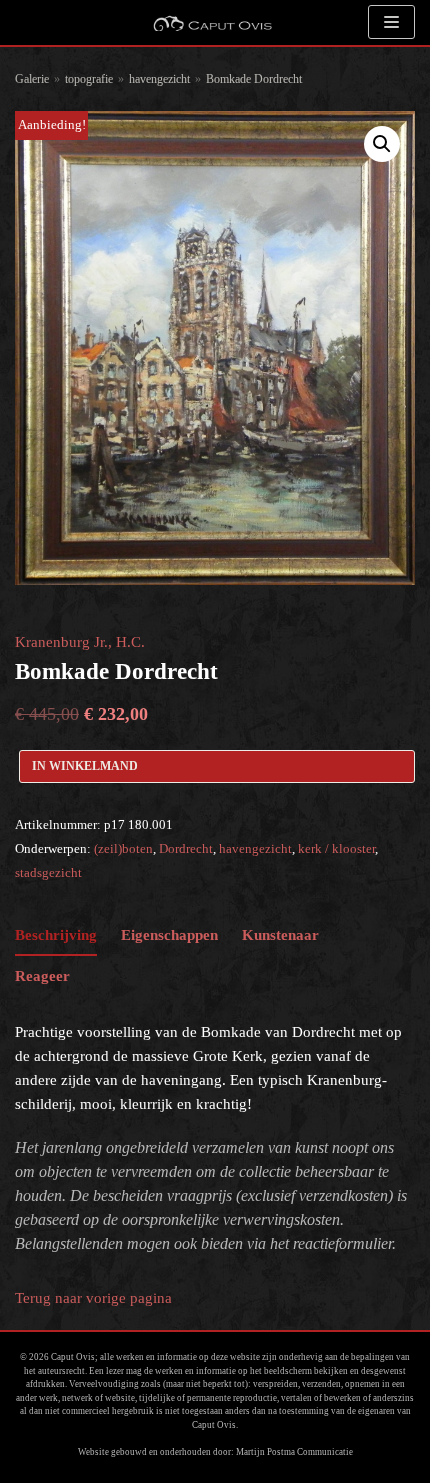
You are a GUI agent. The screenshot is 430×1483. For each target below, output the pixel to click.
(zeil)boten (123, 849)
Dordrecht (186, 849)
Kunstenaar (280, 935)
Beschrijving (56, 935)
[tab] (56, 935)
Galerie (32, 79)
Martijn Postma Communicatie (294, 1452)
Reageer (42, 976)
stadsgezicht (48, 873)
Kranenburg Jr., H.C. (80, 642)
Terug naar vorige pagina (93, 1298)
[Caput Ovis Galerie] (212, 22)
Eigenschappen (169, 935)
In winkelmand (85, 766)
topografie (89, 79)
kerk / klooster (336, 849)
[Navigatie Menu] (391, 22)
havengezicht (159, 79)
